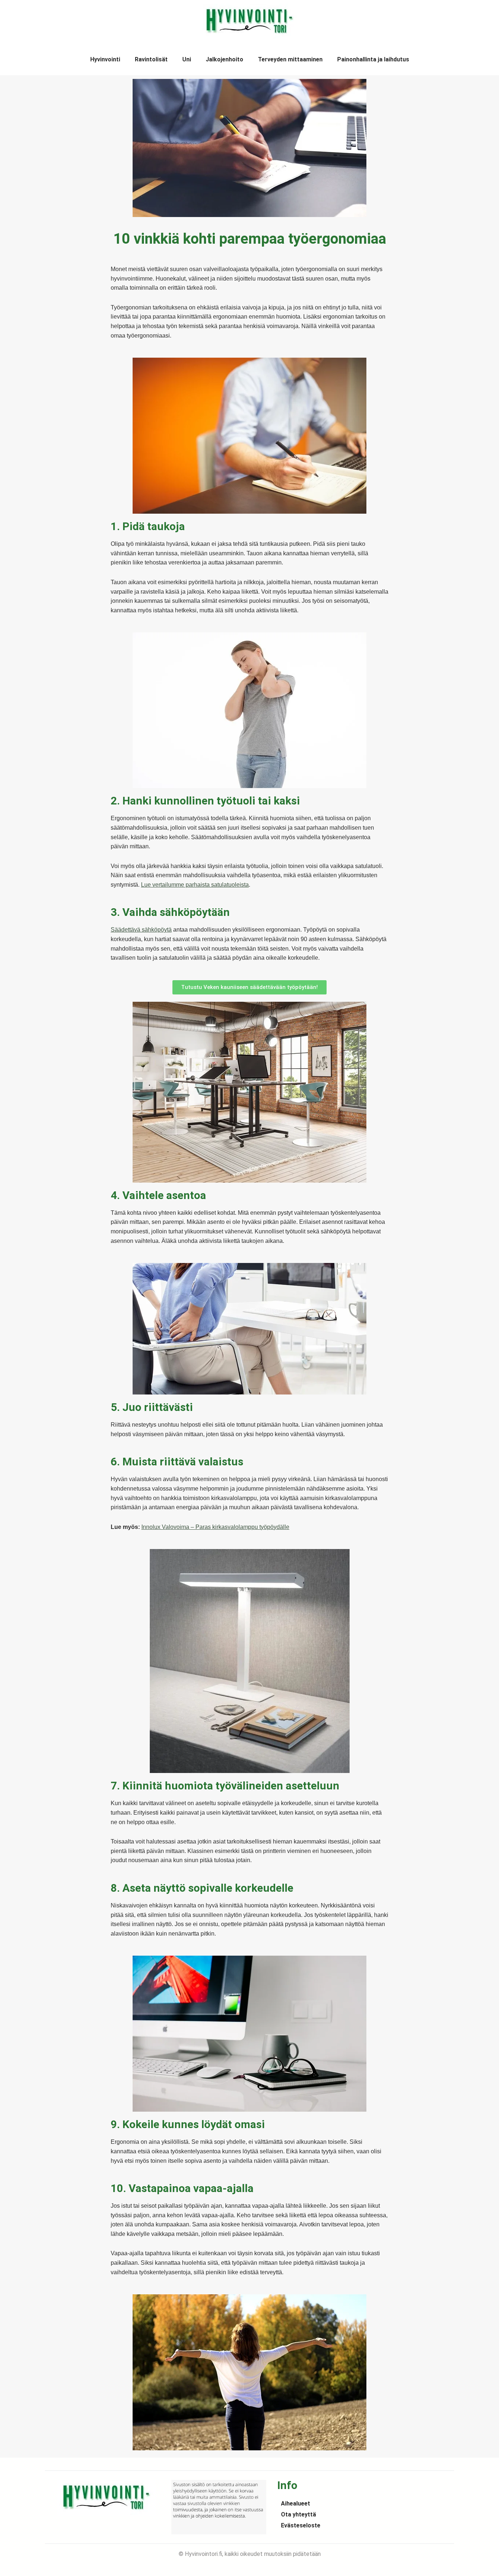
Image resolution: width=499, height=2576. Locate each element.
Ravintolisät (151, 59)
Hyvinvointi (105, 59)
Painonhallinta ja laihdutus (373, 59)
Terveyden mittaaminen (290, 59)
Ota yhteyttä (298, 2514)
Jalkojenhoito (224, 59)
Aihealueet (296, 2503)
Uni (187, 59)
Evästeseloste (301, 2525)
